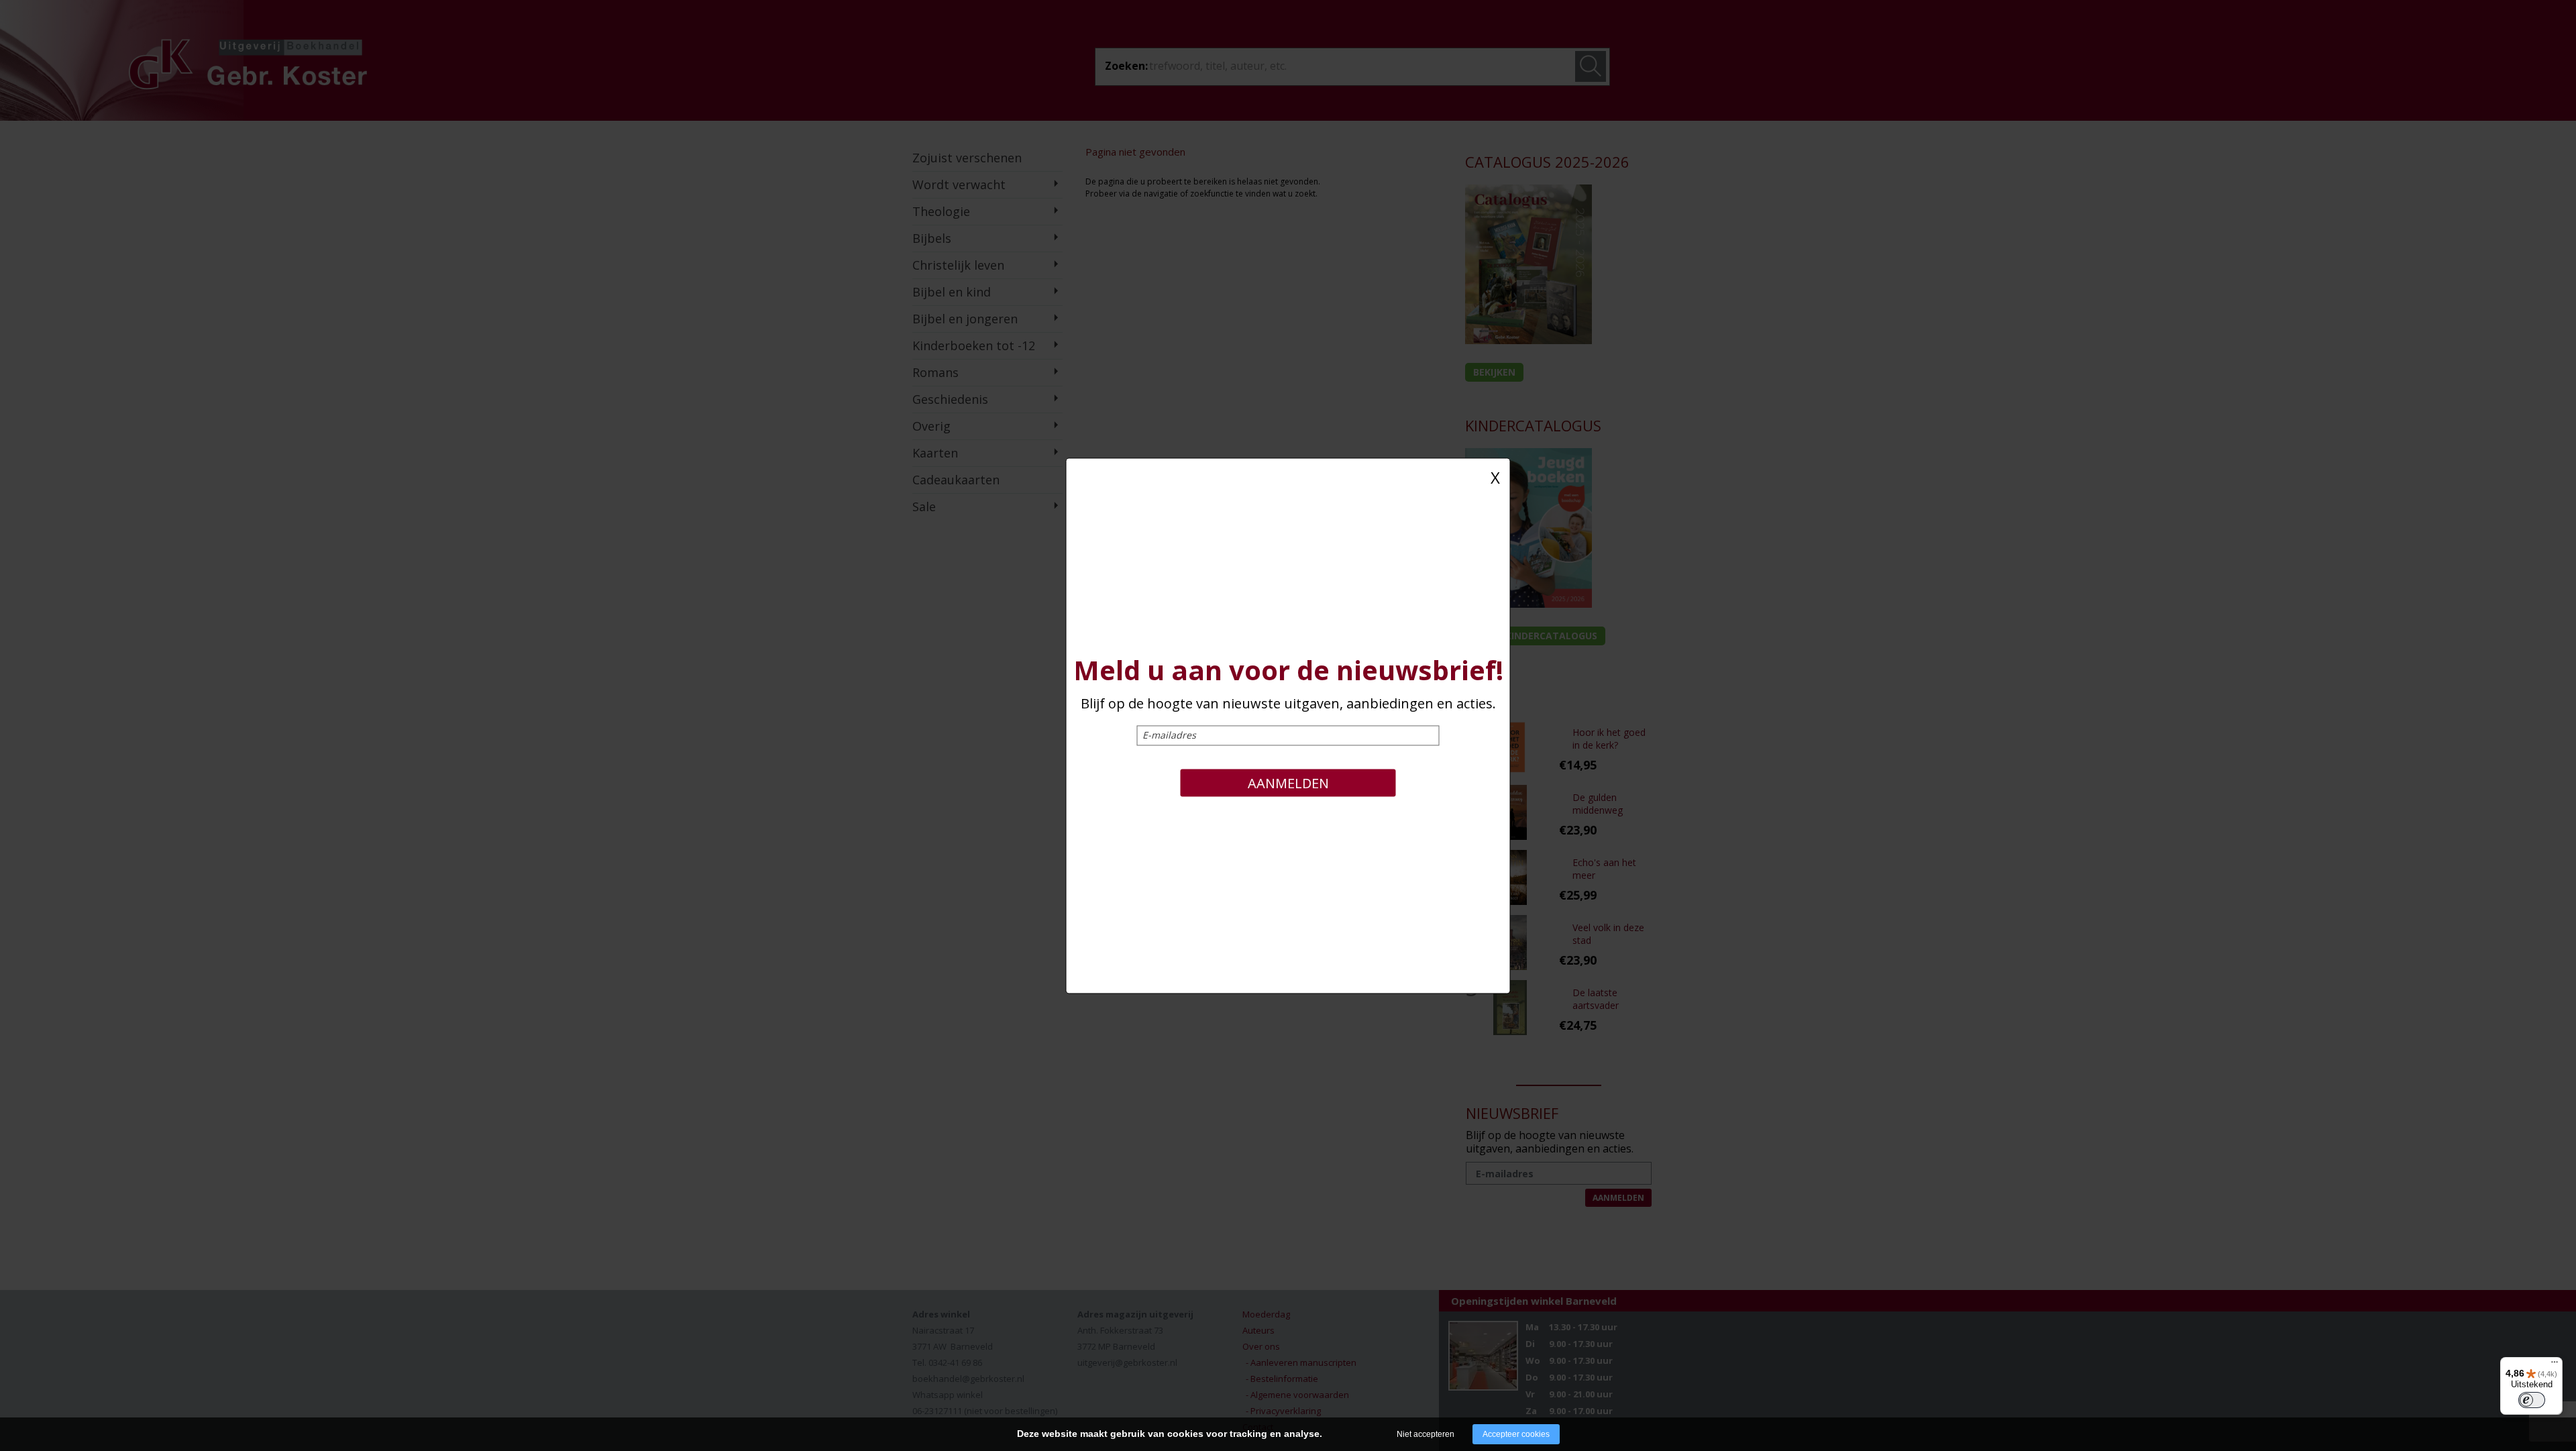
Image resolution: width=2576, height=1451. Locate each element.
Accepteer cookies (1516, 1434)
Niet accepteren (1426, 1434)
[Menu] (2555, 1365)
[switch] (2532, 1400)
